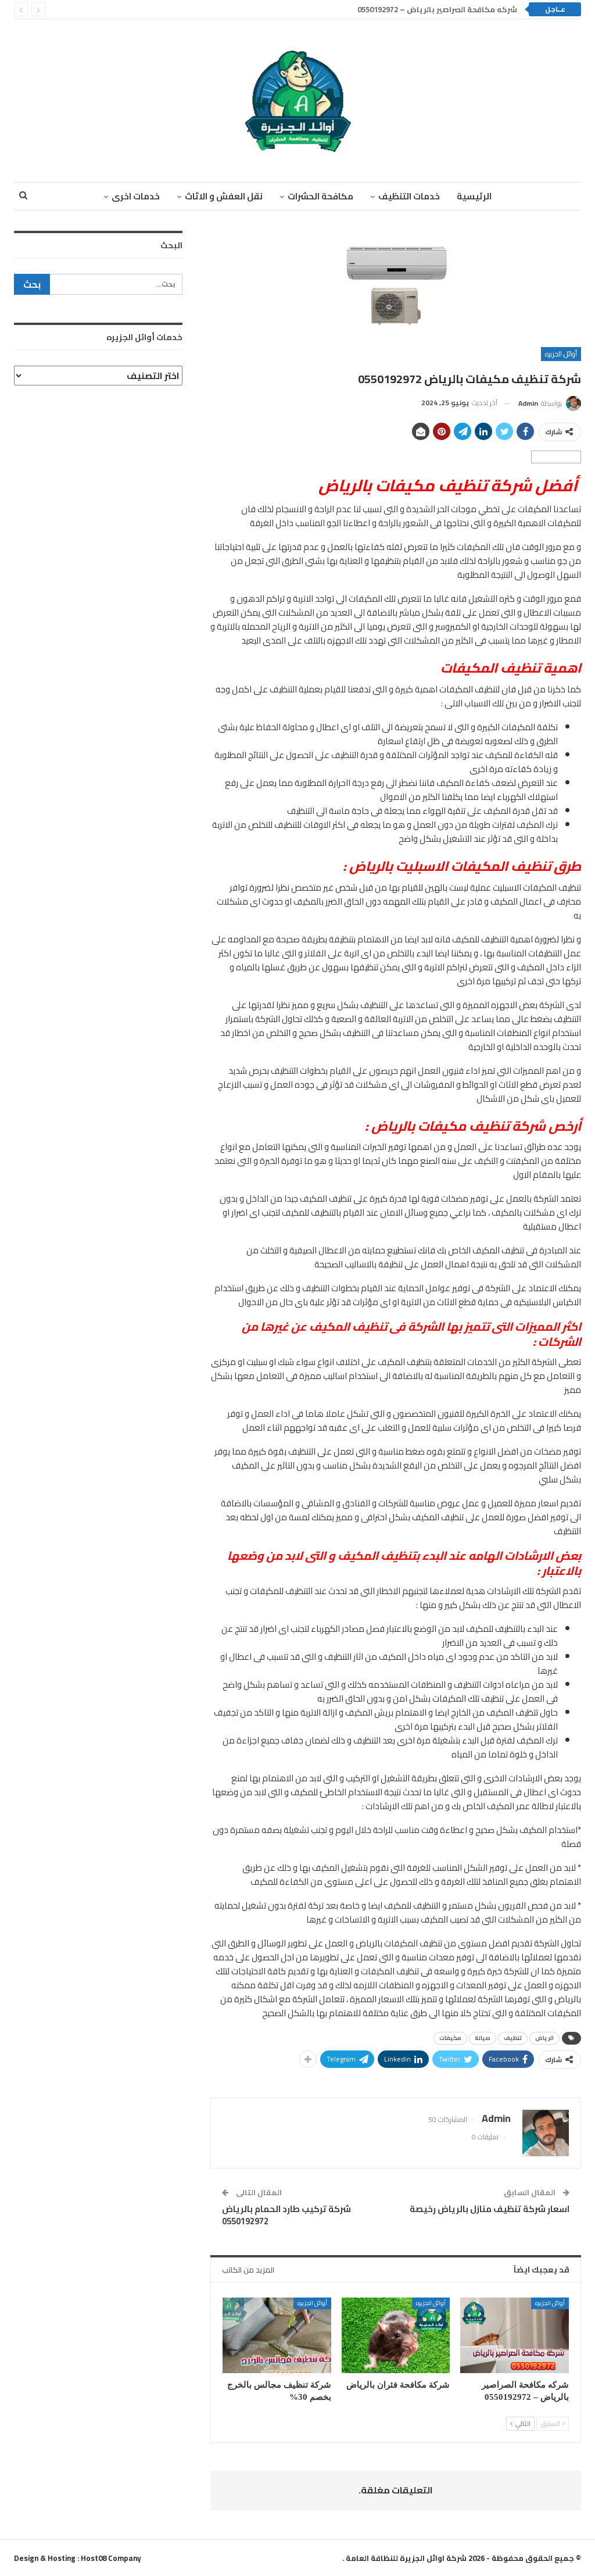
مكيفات (450, 2038)
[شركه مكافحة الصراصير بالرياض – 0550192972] (515, 2336)
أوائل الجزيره (561, 354)
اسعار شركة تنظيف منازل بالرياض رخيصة (490, 2209)
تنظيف (513, 2038)
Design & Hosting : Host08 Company (78, 2558)
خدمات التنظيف (409, 196)
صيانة (483, 2038)
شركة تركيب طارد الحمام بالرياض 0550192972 (286, 2215)
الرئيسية (474, 196)
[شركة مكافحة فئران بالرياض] (396, 2336)
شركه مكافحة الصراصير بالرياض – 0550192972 (437, 9)
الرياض (544, 2038)
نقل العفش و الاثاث (224, 196)
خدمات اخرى (136, 196)
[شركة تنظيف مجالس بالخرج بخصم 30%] (277, 2336)
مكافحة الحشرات (320, 196)
